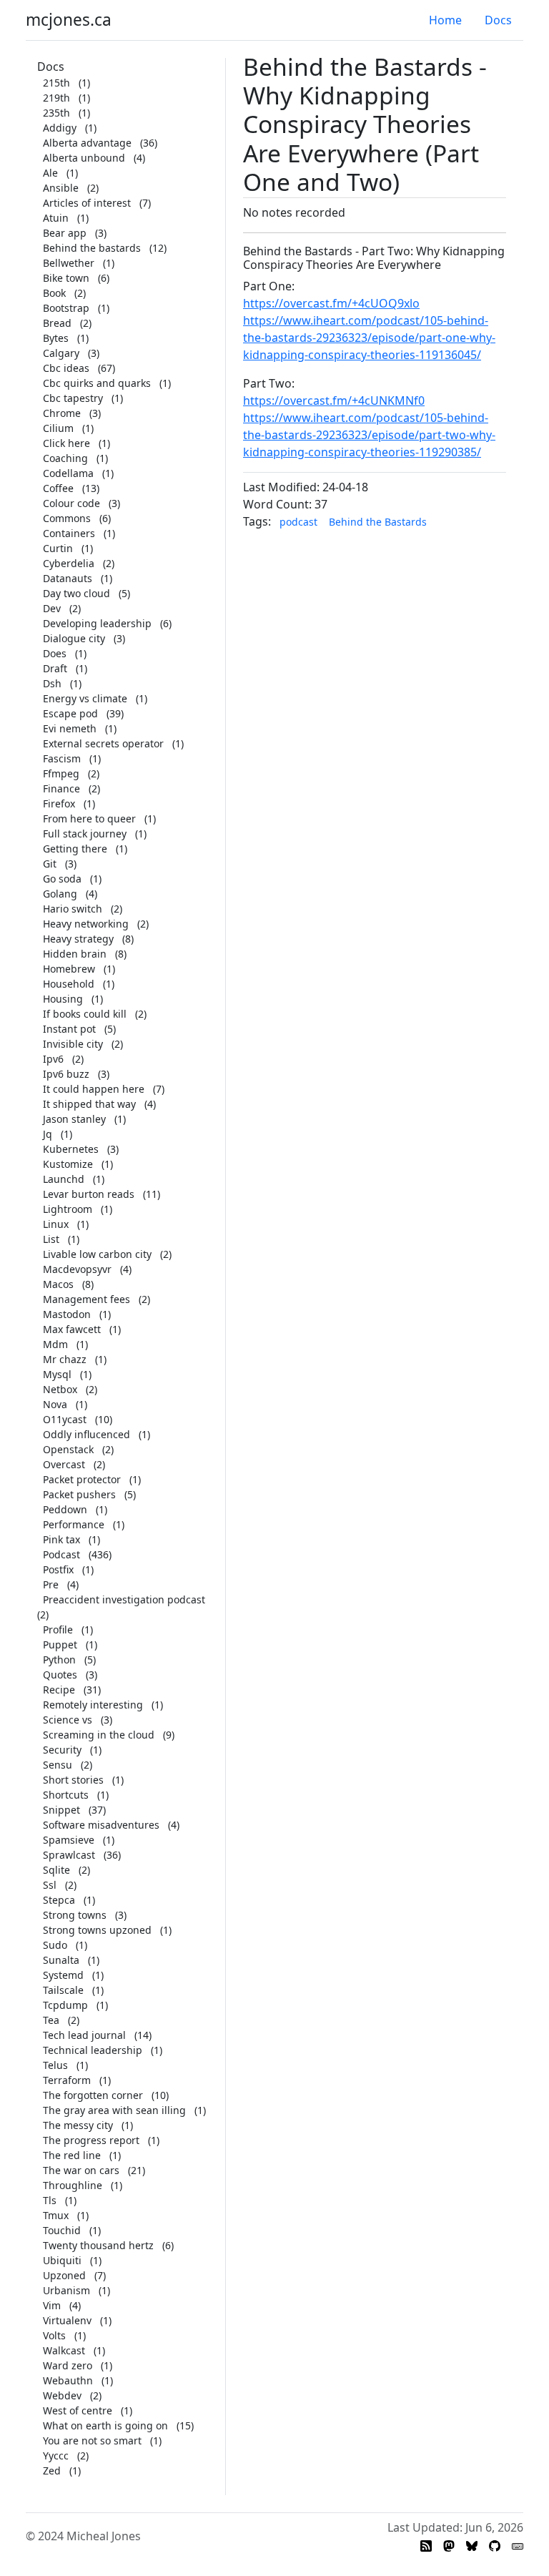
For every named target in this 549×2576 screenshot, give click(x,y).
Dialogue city (74, 638)
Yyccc (56, 2455)
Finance (61, 788)
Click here (66, 443)
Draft (55, 668)
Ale (50, 173)
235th (56, 113)
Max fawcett (72, 1329)
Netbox (60, 1389)
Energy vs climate (85, 698)
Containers (69, 533)
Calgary (61, 353)
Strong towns (75, 1915)
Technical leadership (93, 2050)
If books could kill (85, 1014)
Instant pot (69, 1029)
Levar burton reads (89, 1194)
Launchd (64, 1179)
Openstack (68, 1449)
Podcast (61, 1554)
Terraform (67, 2080)
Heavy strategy (78, 939)
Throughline (73, 2185)
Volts (54, 2335)
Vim (52, 2305)
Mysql (57, 1374)
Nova (55, 1404)
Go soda (62, 879)
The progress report (91, 2140)
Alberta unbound (84, 158)
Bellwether (69, 263)
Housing (63, 999)
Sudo (55, 1945)
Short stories (73, 1780)
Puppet (60, 1645)
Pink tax (61, 1539)
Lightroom (68, 1209)
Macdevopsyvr (77, 1269)
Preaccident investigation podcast (124, 1599)
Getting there (75, 849)
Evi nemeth (70, 728)
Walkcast (64, 2350)
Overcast (64, 1464)
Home (445, 20)
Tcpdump (65, 2005)
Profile (58, 1629)
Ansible (61, 188)
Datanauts (68, 578)
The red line (72, 2155)
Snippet (61, 1810)
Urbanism (66, 2290)
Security (62, 1750)
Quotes (60, 1675)
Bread (57, 323)
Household (69, 984)
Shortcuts (66, 1795)
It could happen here (94, 1089)
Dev (52, 608)
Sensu (58, 1765)
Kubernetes (71, 1149)
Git (50, 864)
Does (55, 653)
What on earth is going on (105, 2425)
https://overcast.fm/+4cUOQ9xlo (331, 303)
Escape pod (70, 713)
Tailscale (63, 1990)
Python (59, 1660)
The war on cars (81, 2170)
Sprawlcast (69, 1855)
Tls (50, 2200)
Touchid (62, 2230)
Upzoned (64, 2275)
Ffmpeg (61, 773)
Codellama (68, 473)
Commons (67, 518)
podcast (298, 522)
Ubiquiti (62, 2260)
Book (54, 293)
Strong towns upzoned (97, 1930)
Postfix (58, 1569)
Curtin (58, 548)
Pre (51, 1584)
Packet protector (82, 1479)
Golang (60, 894)
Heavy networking (86, 924)
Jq (48, 1134)
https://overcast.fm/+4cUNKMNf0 (334, 400)
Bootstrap (66, 308)
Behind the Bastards (378, 522)
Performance (74, 1524)
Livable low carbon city (97, 1254)
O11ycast (65, 1419)
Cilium (58, 428)
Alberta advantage (87, 143)
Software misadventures (101, 1825)
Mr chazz (65, 1359)
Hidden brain (75, 954)
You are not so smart (92, 2440)
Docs (498, 20)
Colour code (71, 503)
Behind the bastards (92, 248)
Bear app (65, 233)
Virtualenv (67, 2320)
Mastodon (67, 1314)
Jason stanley (74, 1119)
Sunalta (61, 1960)
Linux (56, 1224)
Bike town (66, 278)
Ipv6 (53, 1059)
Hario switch (73, 909)
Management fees (86, 1299)
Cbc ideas (66, 368)
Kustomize (68, 1164)
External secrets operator (103, 743)
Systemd (63, 1975)
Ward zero (68, 2365)
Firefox (59, 803)
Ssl (50, 1885)
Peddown (65, 1509)
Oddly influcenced (86, 1434)
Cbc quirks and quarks (97, 383)
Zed (52, 2471)
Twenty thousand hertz (98, 2245)
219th (56, 98)
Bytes (56, 338)
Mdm (55, 1344)
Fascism (62, 758)
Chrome (62, 413)
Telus (55, 2065)
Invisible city (73, 1044)
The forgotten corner (93, 2095)
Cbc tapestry (73, 398)
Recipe (59, 1690)
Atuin (56, 218)
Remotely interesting (93, 1705)
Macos (58, 1284)
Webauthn (68, 2380)
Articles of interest (87, 203)
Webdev (62, 2395)
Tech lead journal (84, 2035)
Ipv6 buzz (66, 1074)
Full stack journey (85, 834)
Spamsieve (69, 1840)
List (51, 1239)
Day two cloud (76, 593)
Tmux (56, 2215)
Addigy (60, 128)
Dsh (52, 683)
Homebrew (69, 969)
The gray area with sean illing (114, 2110)
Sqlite (56, 1870)
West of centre (78, 2410)
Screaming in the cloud (99, 1735)
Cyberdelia (69, 563)
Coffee (58, 488)
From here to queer (89, 818)
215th (56, 83)
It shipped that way (89, 1104)
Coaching (65, 458)
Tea (51, 2020)
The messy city (78, 2125)
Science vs (68, 1720)
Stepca (59, 1900)
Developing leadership (97, 623)
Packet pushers (79, 1494)
